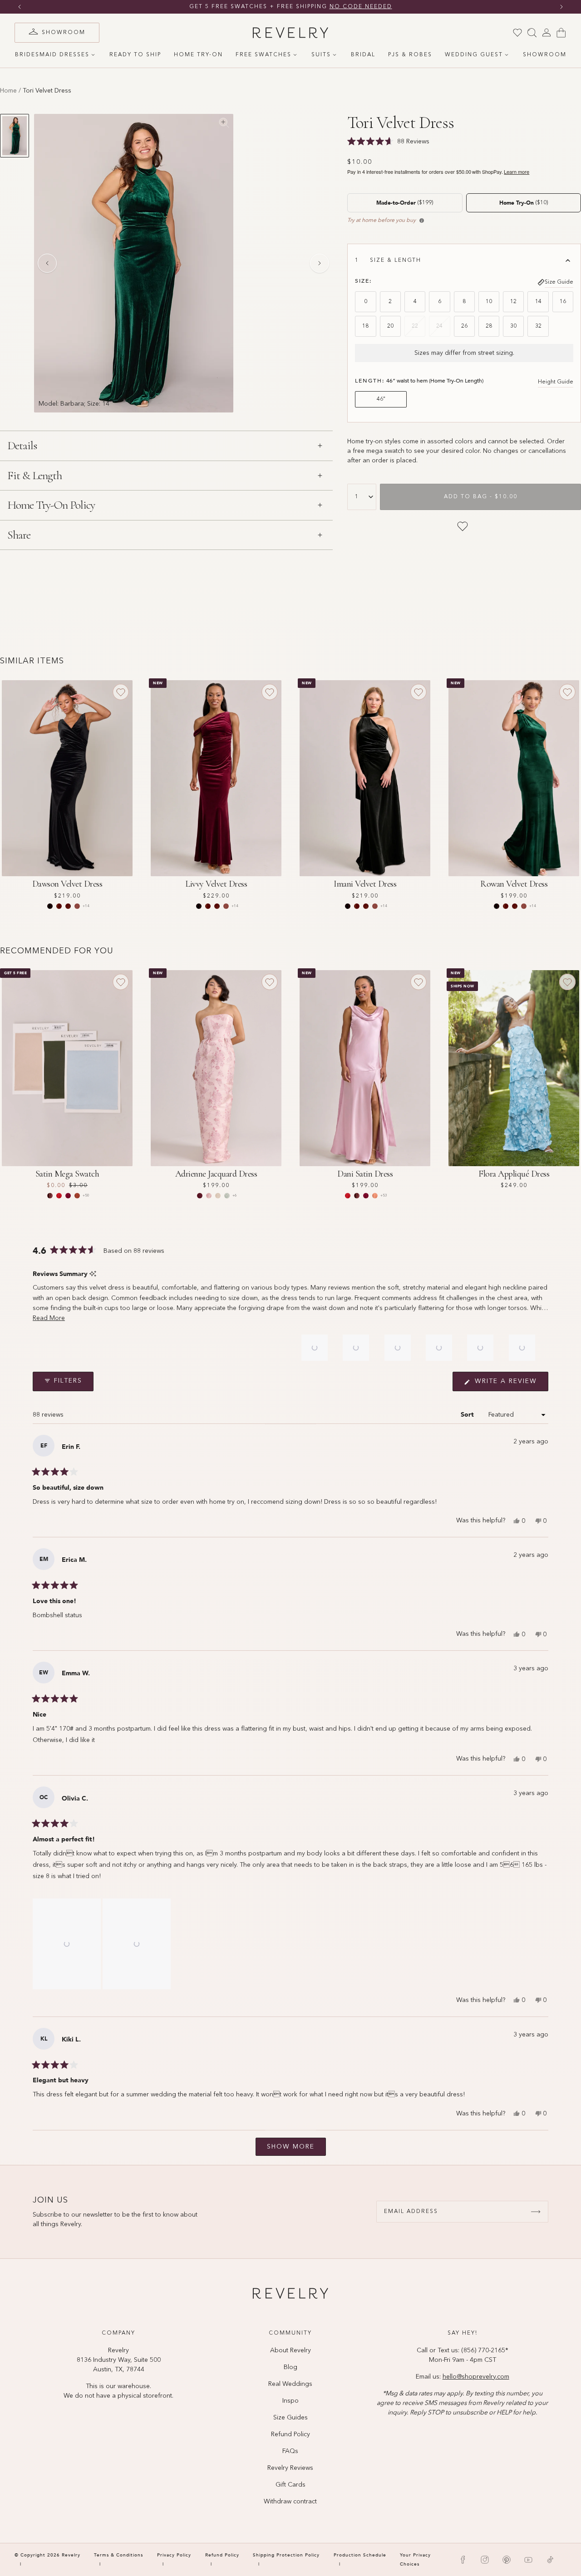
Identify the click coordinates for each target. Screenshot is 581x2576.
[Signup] (536, 2212)
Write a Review (510, 1384)
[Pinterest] (507, 2560)
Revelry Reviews (290, 2468)
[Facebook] (463, 2560)
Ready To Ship (135, 55)
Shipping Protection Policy (286, 2555)
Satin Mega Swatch (67, 1174)
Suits (321, 55)
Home (8, 91)
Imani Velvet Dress (365, 884)
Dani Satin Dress (365, 1174)
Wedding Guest (474, 55)
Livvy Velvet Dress (216, 884)
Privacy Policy (174, 2555)
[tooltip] (93, 1274)
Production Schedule (360, 2555)
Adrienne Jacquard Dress (216, 1174)
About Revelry (290, 2350)
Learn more (517, 172)
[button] (49, 1318)
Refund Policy (290, 2434)
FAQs (290, 2451)
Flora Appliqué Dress (514, 1174)
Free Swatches (263, 55)
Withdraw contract (290, 2502)
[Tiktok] (550, 2560)
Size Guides (290, 2418)
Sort (468, 1415)
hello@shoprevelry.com (476, 2377)
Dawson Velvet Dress (67, 884)
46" (381, 399)
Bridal (363, 55)
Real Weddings (290, 2384)
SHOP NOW (378, 7)
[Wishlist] (517, 33)
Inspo (290, 2401)
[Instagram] (485, 2560)
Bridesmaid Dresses (52, 55)
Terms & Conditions (118, 2555)
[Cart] (561, 33)
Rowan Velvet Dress (514, 884)
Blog (290, 2367)
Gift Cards (290, 2485)
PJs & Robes (410, 55)
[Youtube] (528, 2560)
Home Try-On (198, 55)
